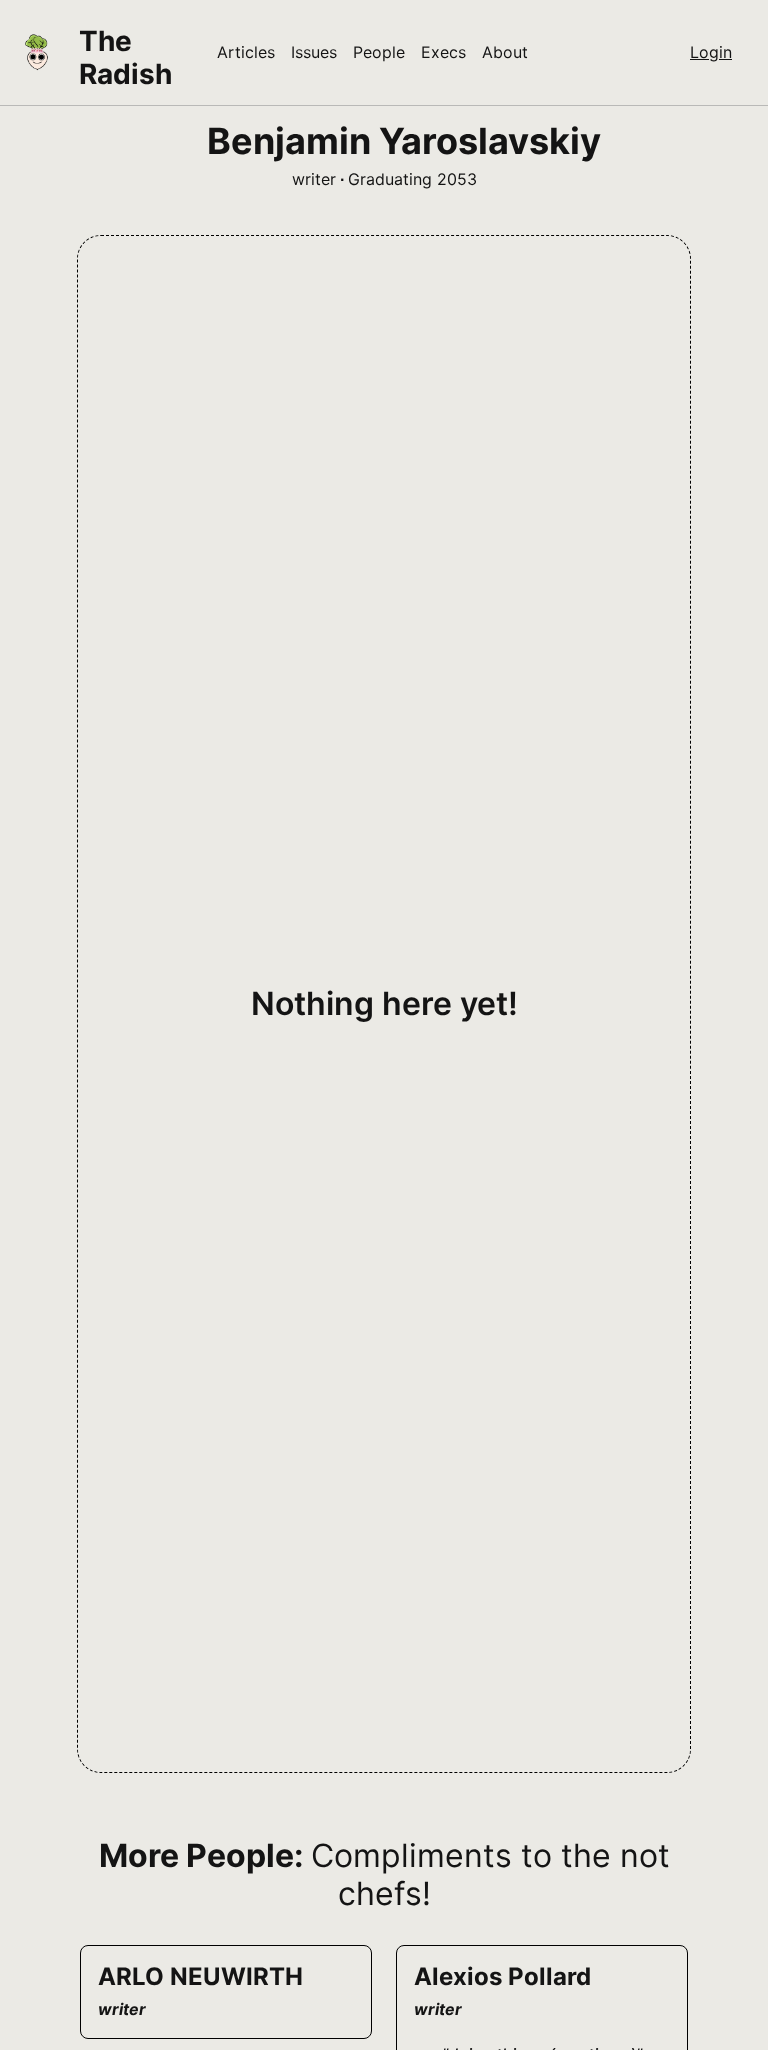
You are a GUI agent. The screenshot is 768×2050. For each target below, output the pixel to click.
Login (711, 52)
